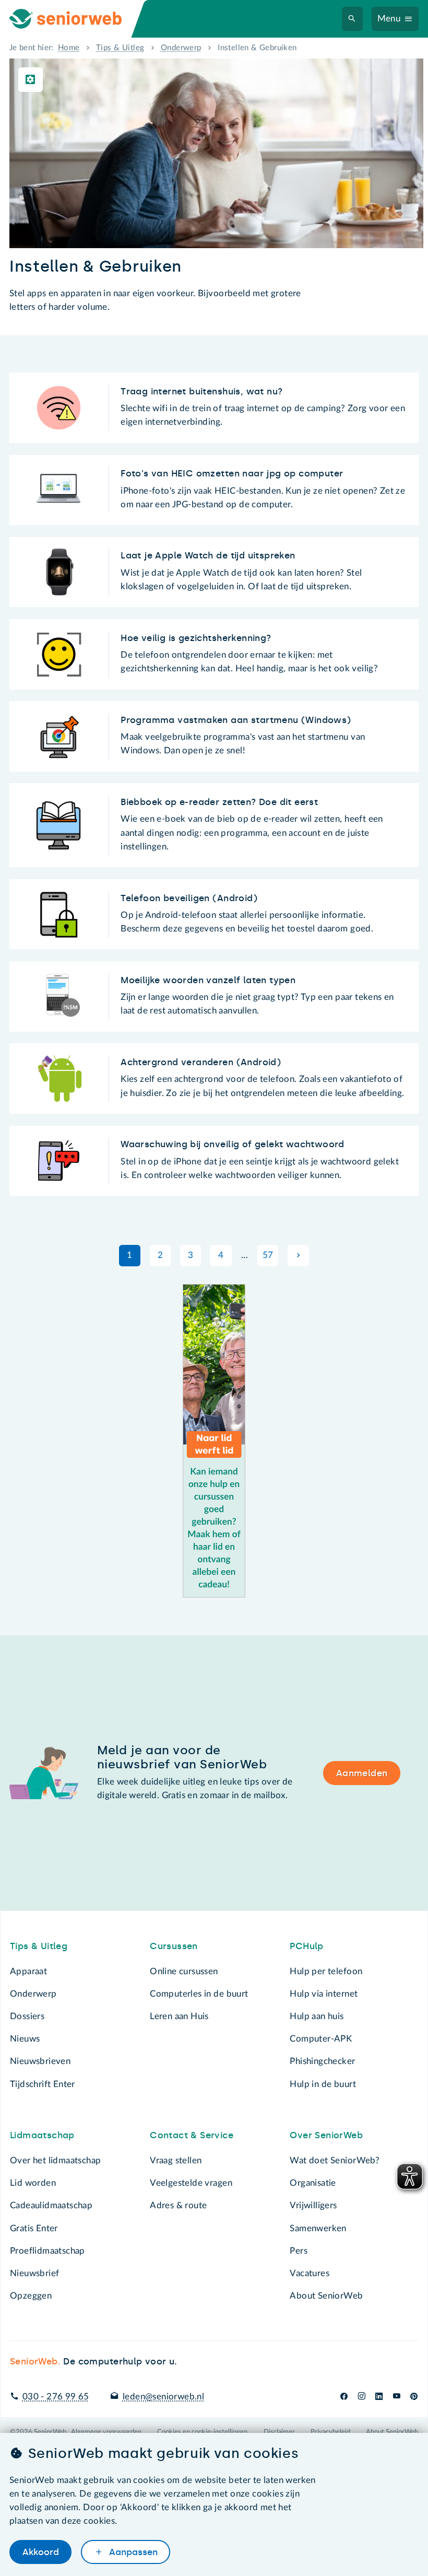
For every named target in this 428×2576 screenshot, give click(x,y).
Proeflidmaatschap (47, 2251)
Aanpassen (132, 2552)
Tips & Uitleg (120, 48)
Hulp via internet (324, 1994)
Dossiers (27, 2016)
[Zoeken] (352, 19)
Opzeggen (31, 2296)
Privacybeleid (330, 2432)
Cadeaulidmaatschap (51, 2205)
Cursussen (174, 1946)
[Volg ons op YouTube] (397, 2397)
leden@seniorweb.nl (163, 2397)
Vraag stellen (176, 2160)
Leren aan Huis (179, 2016)
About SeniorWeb (326, 2296)
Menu (389, 19)
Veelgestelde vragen (191, 2183)
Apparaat (28, 1971)
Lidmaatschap (42, 2135)
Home (69, 48)
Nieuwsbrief (34, 2273)
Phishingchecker (322, 2061)
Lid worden (33, 2183)
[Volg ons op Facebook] (344, 2397)
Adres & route (178, 2205)
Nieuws (25, 2039)
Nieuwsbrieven (40, 2061)
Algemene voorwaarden (106, 2432)
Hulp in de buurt (323, 2084)
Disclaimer (279, 2432)
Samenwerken (318, 2228)
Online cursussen (184, 1971)
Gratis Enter (34, 2228)
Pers (299, 2251)
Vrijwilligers (313, 2205)
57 (268, 1255)
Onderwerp (181, 48)
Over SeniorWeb (326, 2135)
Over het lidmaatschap (56, 2160)
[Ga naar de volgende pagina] (298, 1255)
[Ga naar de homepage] (75, 19)
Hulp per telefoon (326, 1971)
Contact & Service (192, 2135)
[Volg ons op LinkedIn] (379, 2397)
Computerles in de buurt (199, 1994)
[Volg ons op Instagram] (361, 2397)
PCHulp (306, 1946)
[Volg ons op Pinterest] (414, 2397)
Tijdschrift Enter (43, 2084)
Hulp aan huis (317, 2016)
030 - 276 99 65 (56, 2397)
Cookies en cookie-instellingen (202, 2432)
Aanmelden (362, 1773)
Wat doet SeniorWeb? (335, 2160)
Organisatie (313, 2183)
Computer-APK (321, 2039)
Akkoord (41, 2552)
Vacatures (310, 2273)
